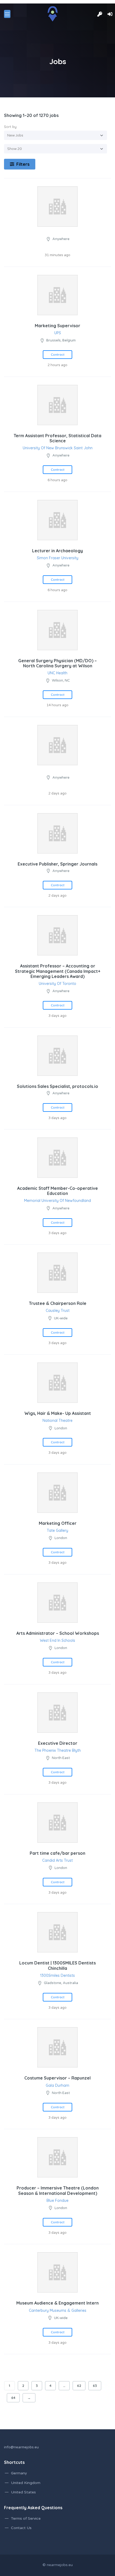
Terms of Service (26, 2518)
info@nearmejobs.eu (21, 2447)
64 (13, 2398)
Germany (19, 2473)
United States (23, 2492)
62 (79, 2386)
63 (95, 2386)
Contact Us (21, 2528)
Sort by (10, 127)
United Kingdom (26, 2483)
